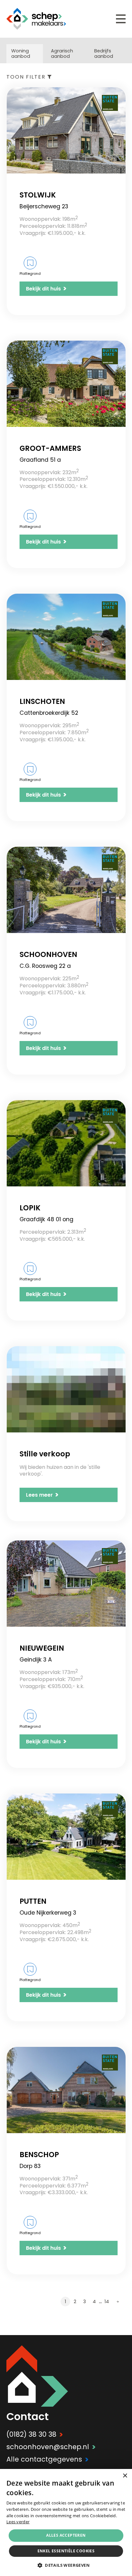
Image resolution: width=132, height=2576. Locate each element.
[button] (66, 2565)
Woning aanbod (21, 54)
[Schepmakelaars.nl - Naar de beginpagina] (36, 19)
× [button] (125, 2476)
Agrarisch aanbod (62, 54)
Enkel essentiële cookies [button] (66, 2551)
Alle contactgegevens (48, 2459)
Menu (121, 19)
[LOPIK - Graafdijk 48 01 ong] (66, 1143)
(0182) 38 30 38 (35, 2434)
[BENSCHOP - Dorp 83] (66, 2090)
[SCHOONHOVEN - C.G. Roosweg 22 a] (66, 890)
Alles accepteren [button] (66, 2535)
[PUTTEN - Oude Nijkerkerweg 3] (66, 1837)
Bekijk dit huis (46, 289)
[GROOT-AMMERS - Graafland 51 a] (66, 384)
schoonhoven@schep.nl (51, 2447)
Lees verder (18, 2522)
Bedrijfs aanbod (104, 54)
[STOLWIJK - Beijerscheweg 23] (66, 130)
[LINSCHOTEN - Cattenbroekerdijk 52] (66, 637)
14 (107, 2302)
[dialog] (66, 2522)
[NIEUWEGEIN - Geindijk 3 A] (66, 1584)
